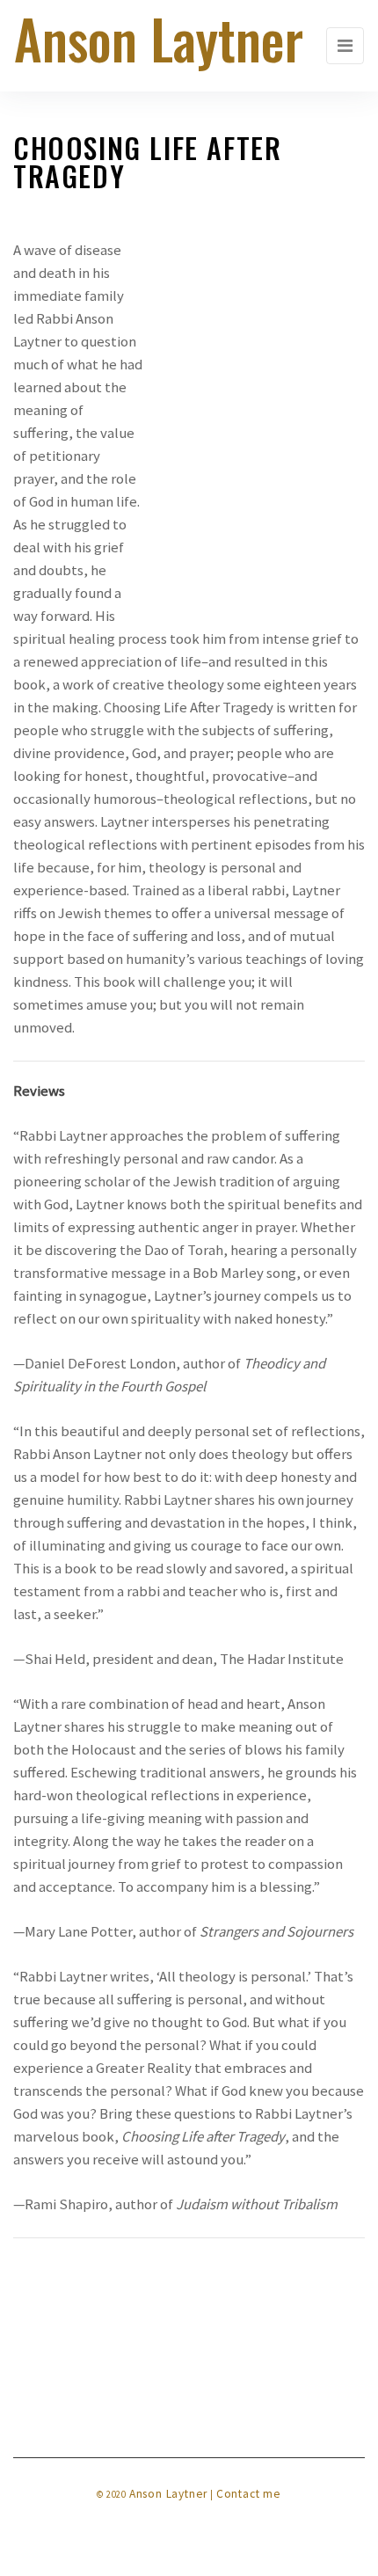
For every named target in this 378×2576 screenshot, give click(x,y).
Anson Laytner (168, 2494)
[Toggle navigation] (345, 46)
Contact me (249, 2494)
